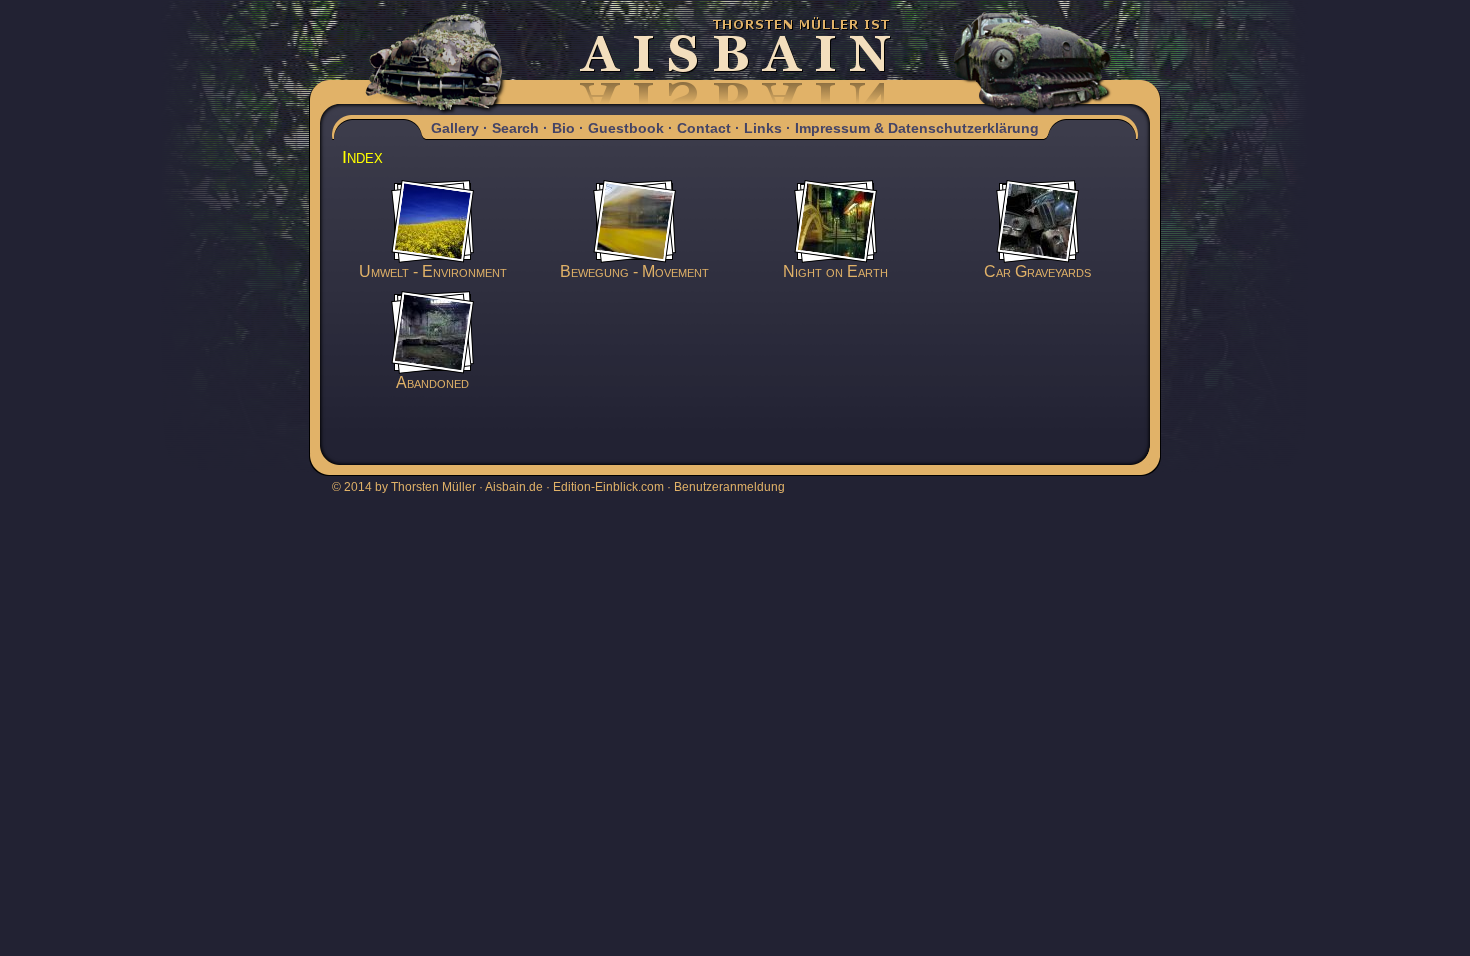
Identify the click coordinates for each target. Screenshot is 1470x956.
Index (362, 157)
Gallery (455, 128)
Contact (704, 128)
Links (763, 128)
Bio (563, 128)
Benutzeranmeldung (729, 487)
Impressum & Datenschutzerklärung (917, 128)
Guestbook (626, 128)
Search (515, 128)
